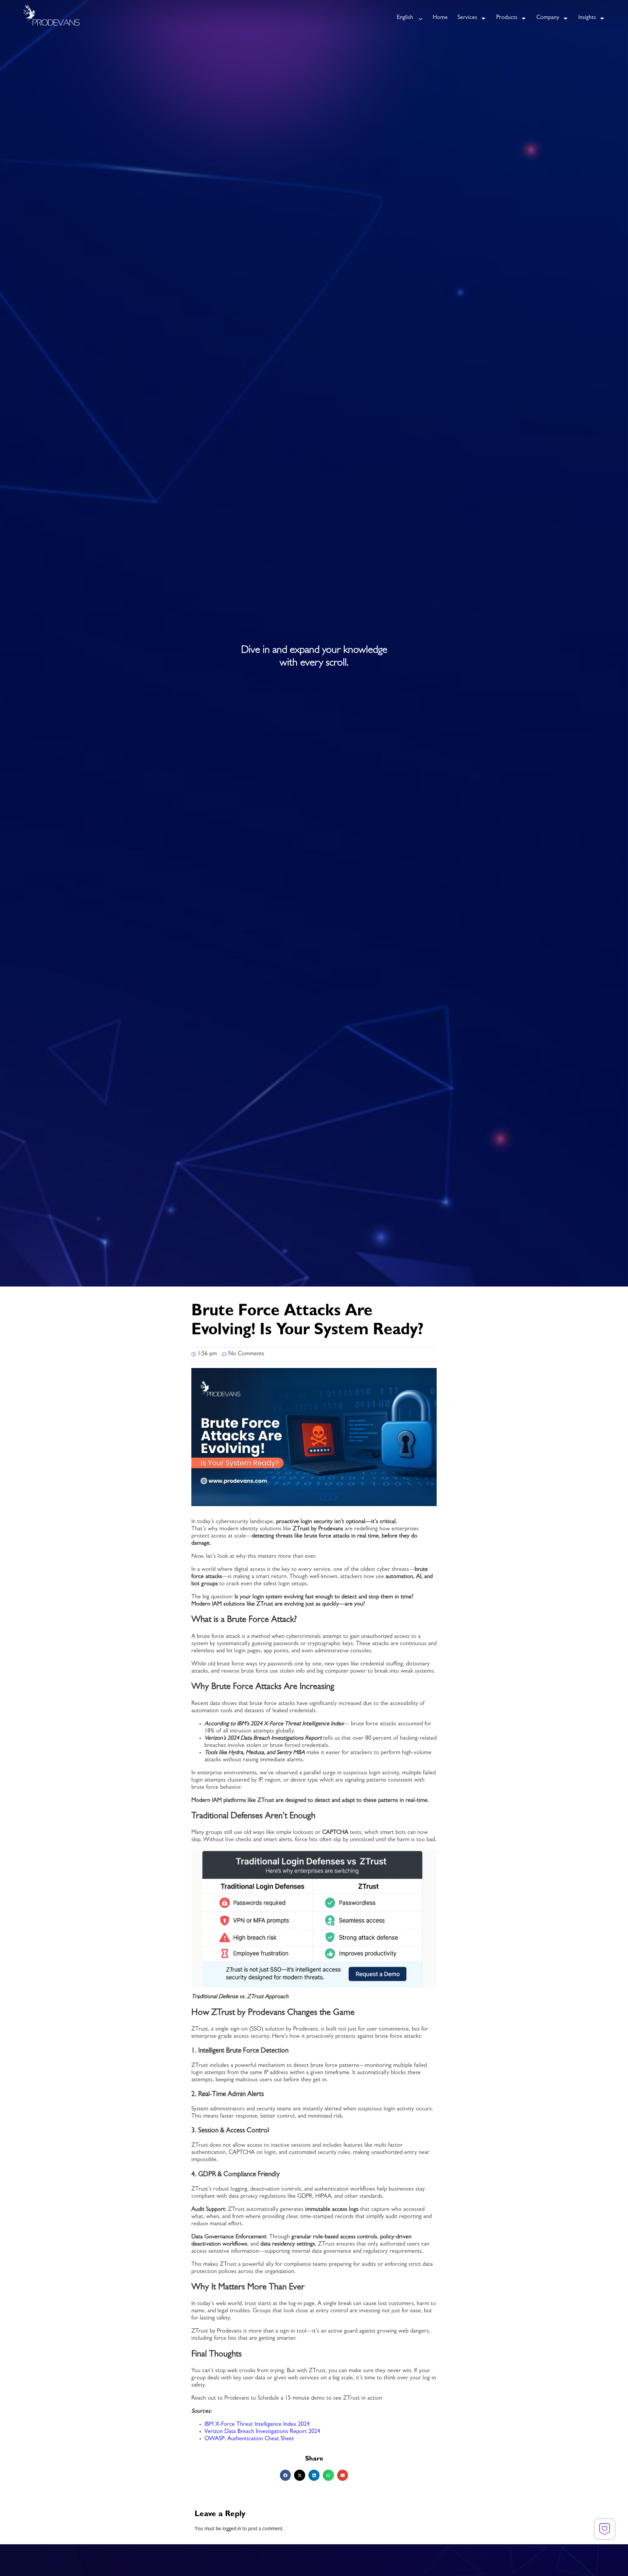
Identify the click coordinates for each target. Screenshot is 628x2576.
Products (507, 18)
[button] (286, 2475)
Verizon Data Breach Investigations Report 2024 (262, 2432)
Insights (587, 18)
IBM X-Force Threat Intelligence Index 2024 (257, 2425)
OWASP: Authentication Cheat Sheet (250, 2439)
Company (548, 18)
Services (467, 18)
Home (440, 18)
